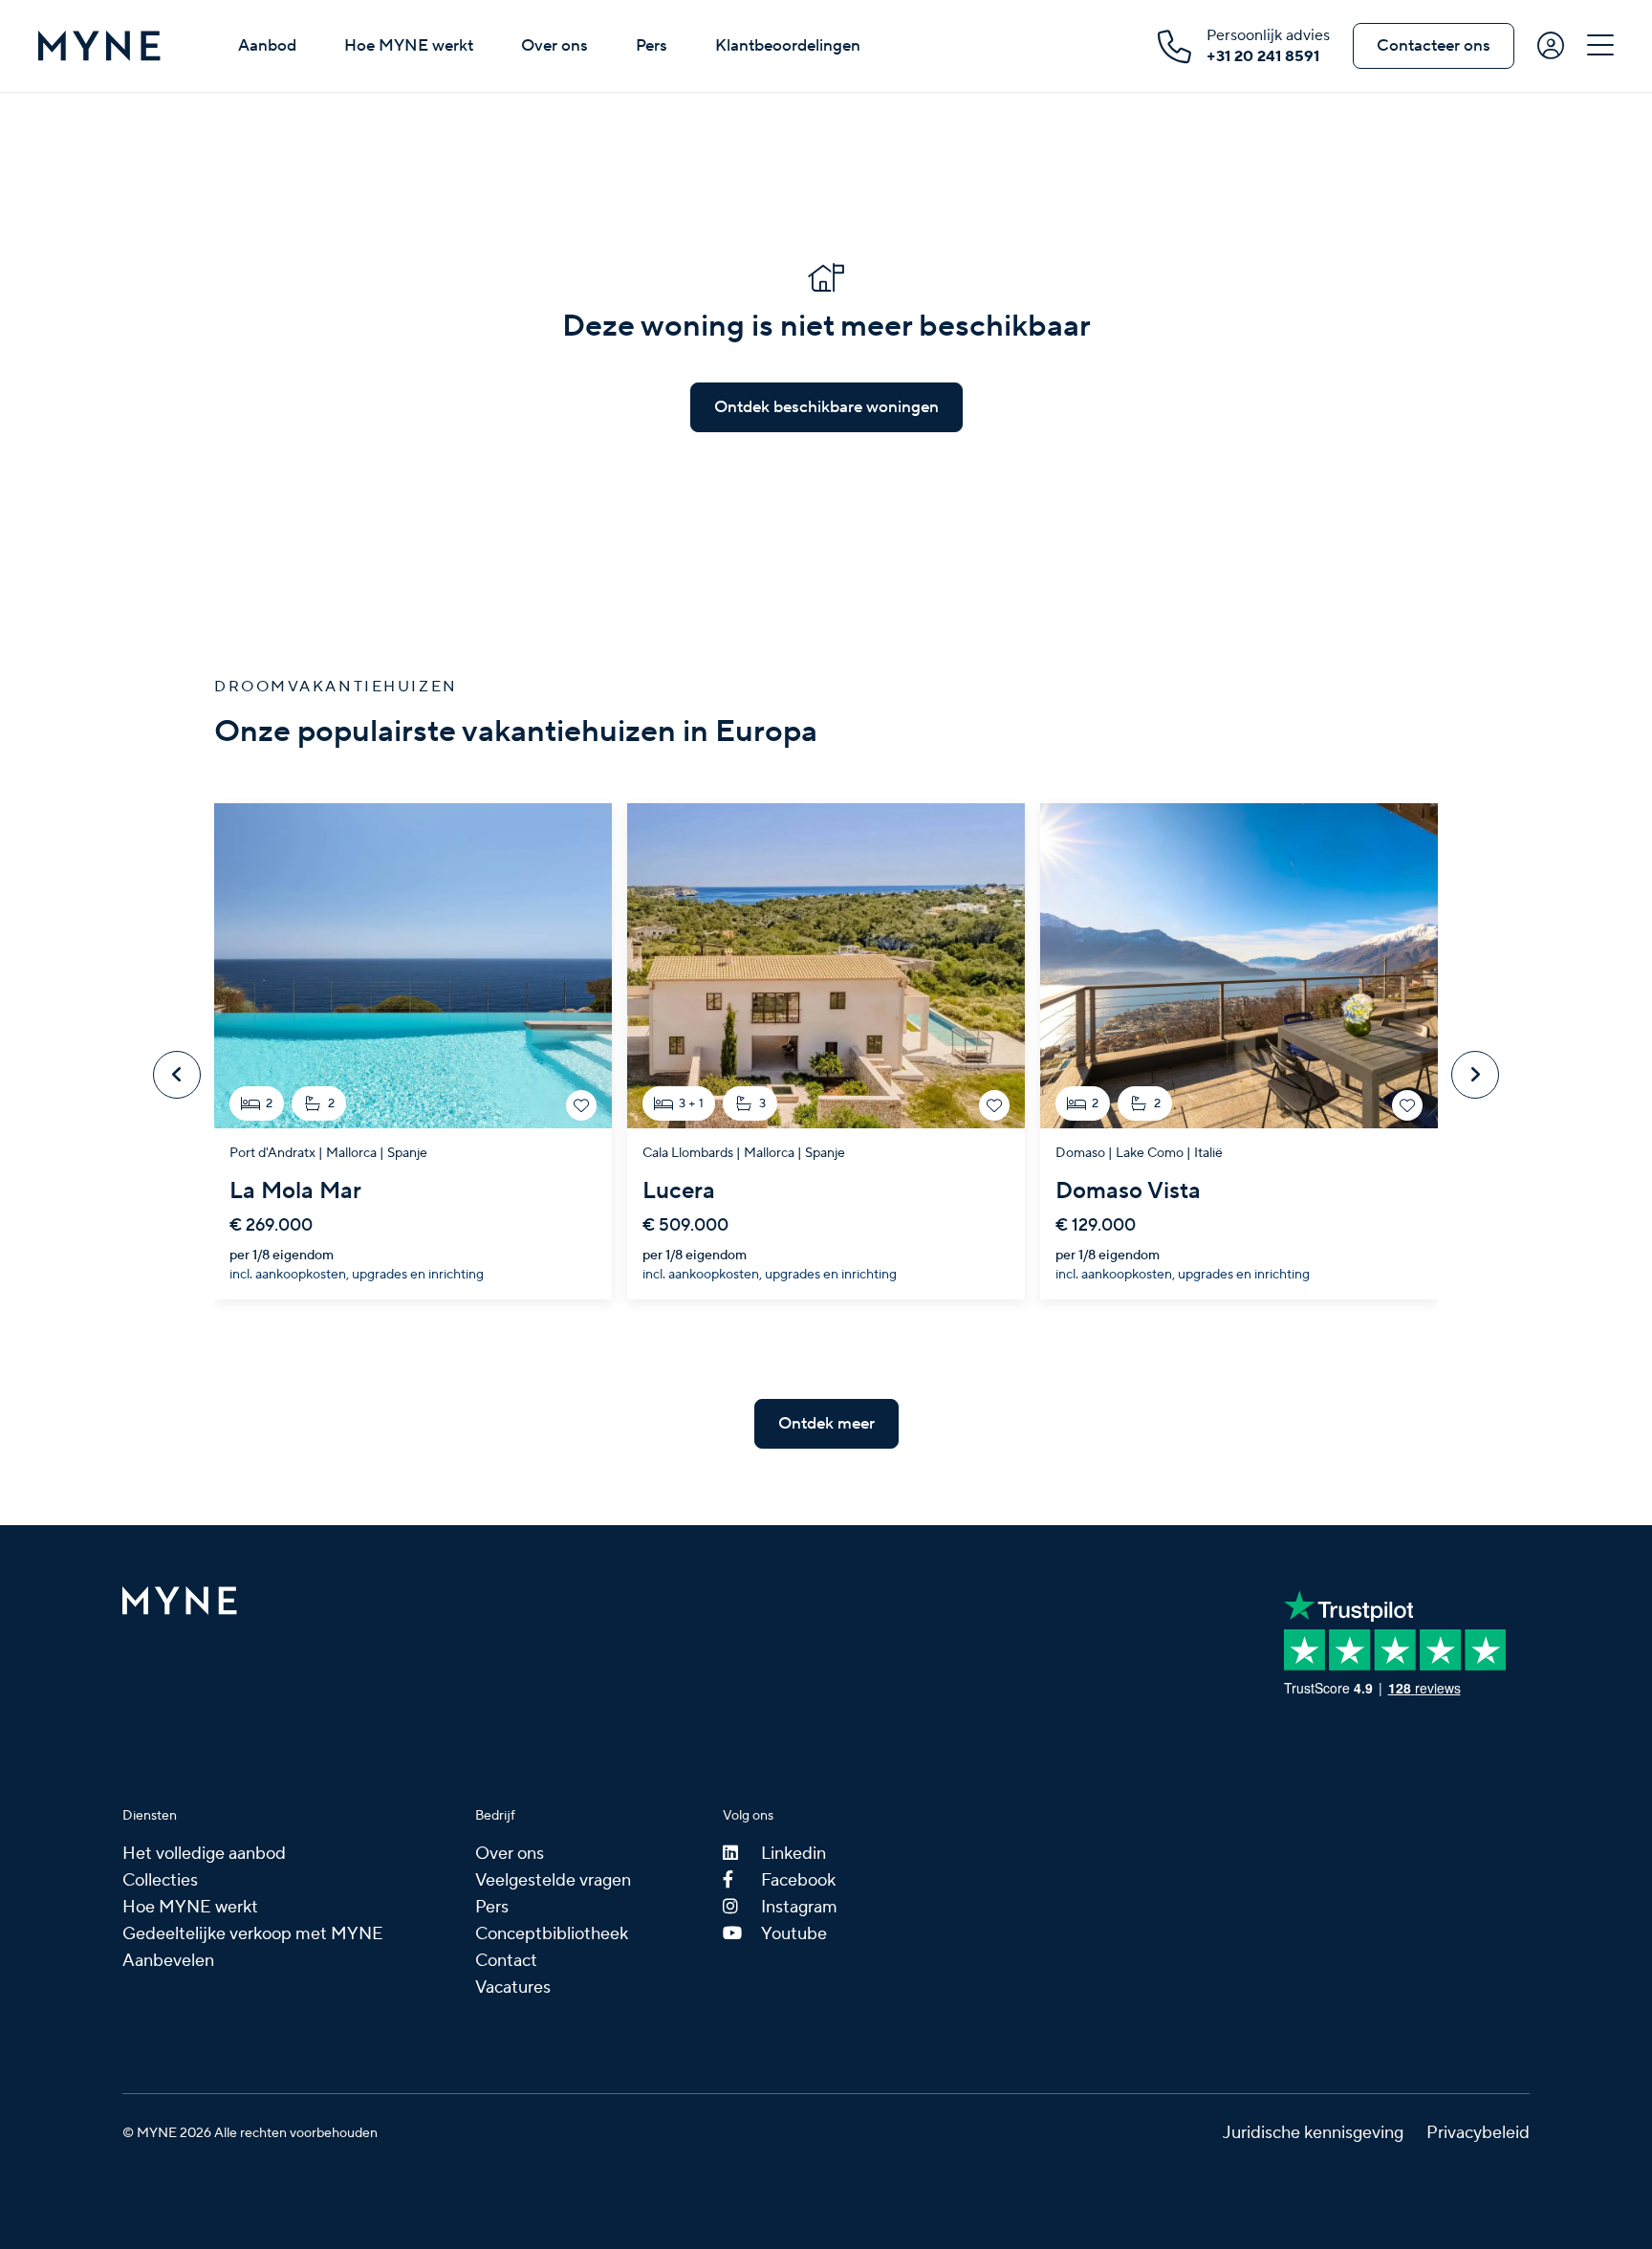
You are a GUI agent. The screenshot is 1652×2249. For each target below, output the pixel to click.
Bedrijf (495, 1816)
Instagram (799, 1907)
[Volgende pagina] (1475, 1075)
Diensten (150, 1816)
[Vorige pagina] (177, 1075)
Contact (506, 1961)
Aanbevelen (168, 1961)
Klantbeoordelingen (788, 46)
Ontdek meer (826, 1424)
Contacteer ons (1434, 46)
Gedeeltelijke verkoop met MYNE (253, 1934)
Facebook (798, 1880)
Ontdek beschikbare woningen (826, 407)
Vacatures (513, 1987)
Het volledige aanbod (204, 1854)
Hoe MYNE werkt (409, 46)
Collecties (160, 1880)
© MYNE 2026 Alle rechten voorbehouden (250, 2133)
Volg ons (748, 1816)
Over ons (554, 46)
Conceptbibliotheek (552, 1934)
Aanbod (267, 46)
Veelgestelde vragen (553, 1880)
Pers (652, 46)
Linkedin (793, 1854)
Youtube (794, 1934)
